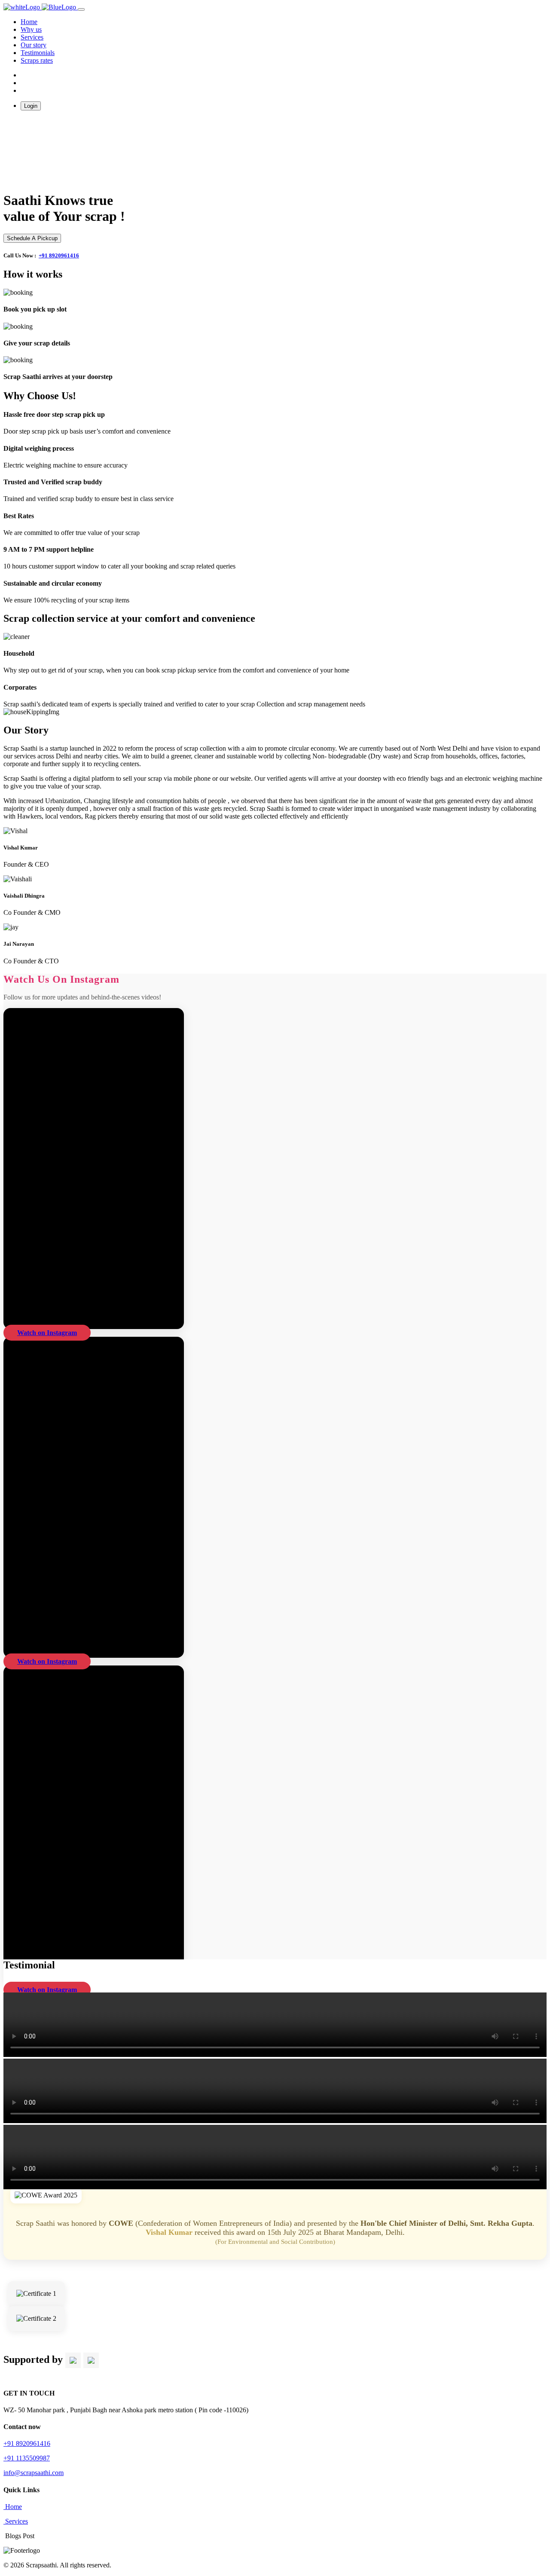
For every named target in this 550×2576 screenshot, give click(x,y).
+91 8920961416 (59, 255)
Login (31, 106)
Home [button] (29, 22)
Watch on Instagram (47, 1333)
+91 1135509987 (27, 2458)
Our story (34, 45)
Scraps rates (37, 60)
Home (13, 2507)
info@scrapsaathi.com (34, 2473)
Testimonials (38, 53)
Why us (31, 29)
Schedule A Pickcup (32, 238)
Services (32, 37)
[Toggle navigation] (81, 9)
